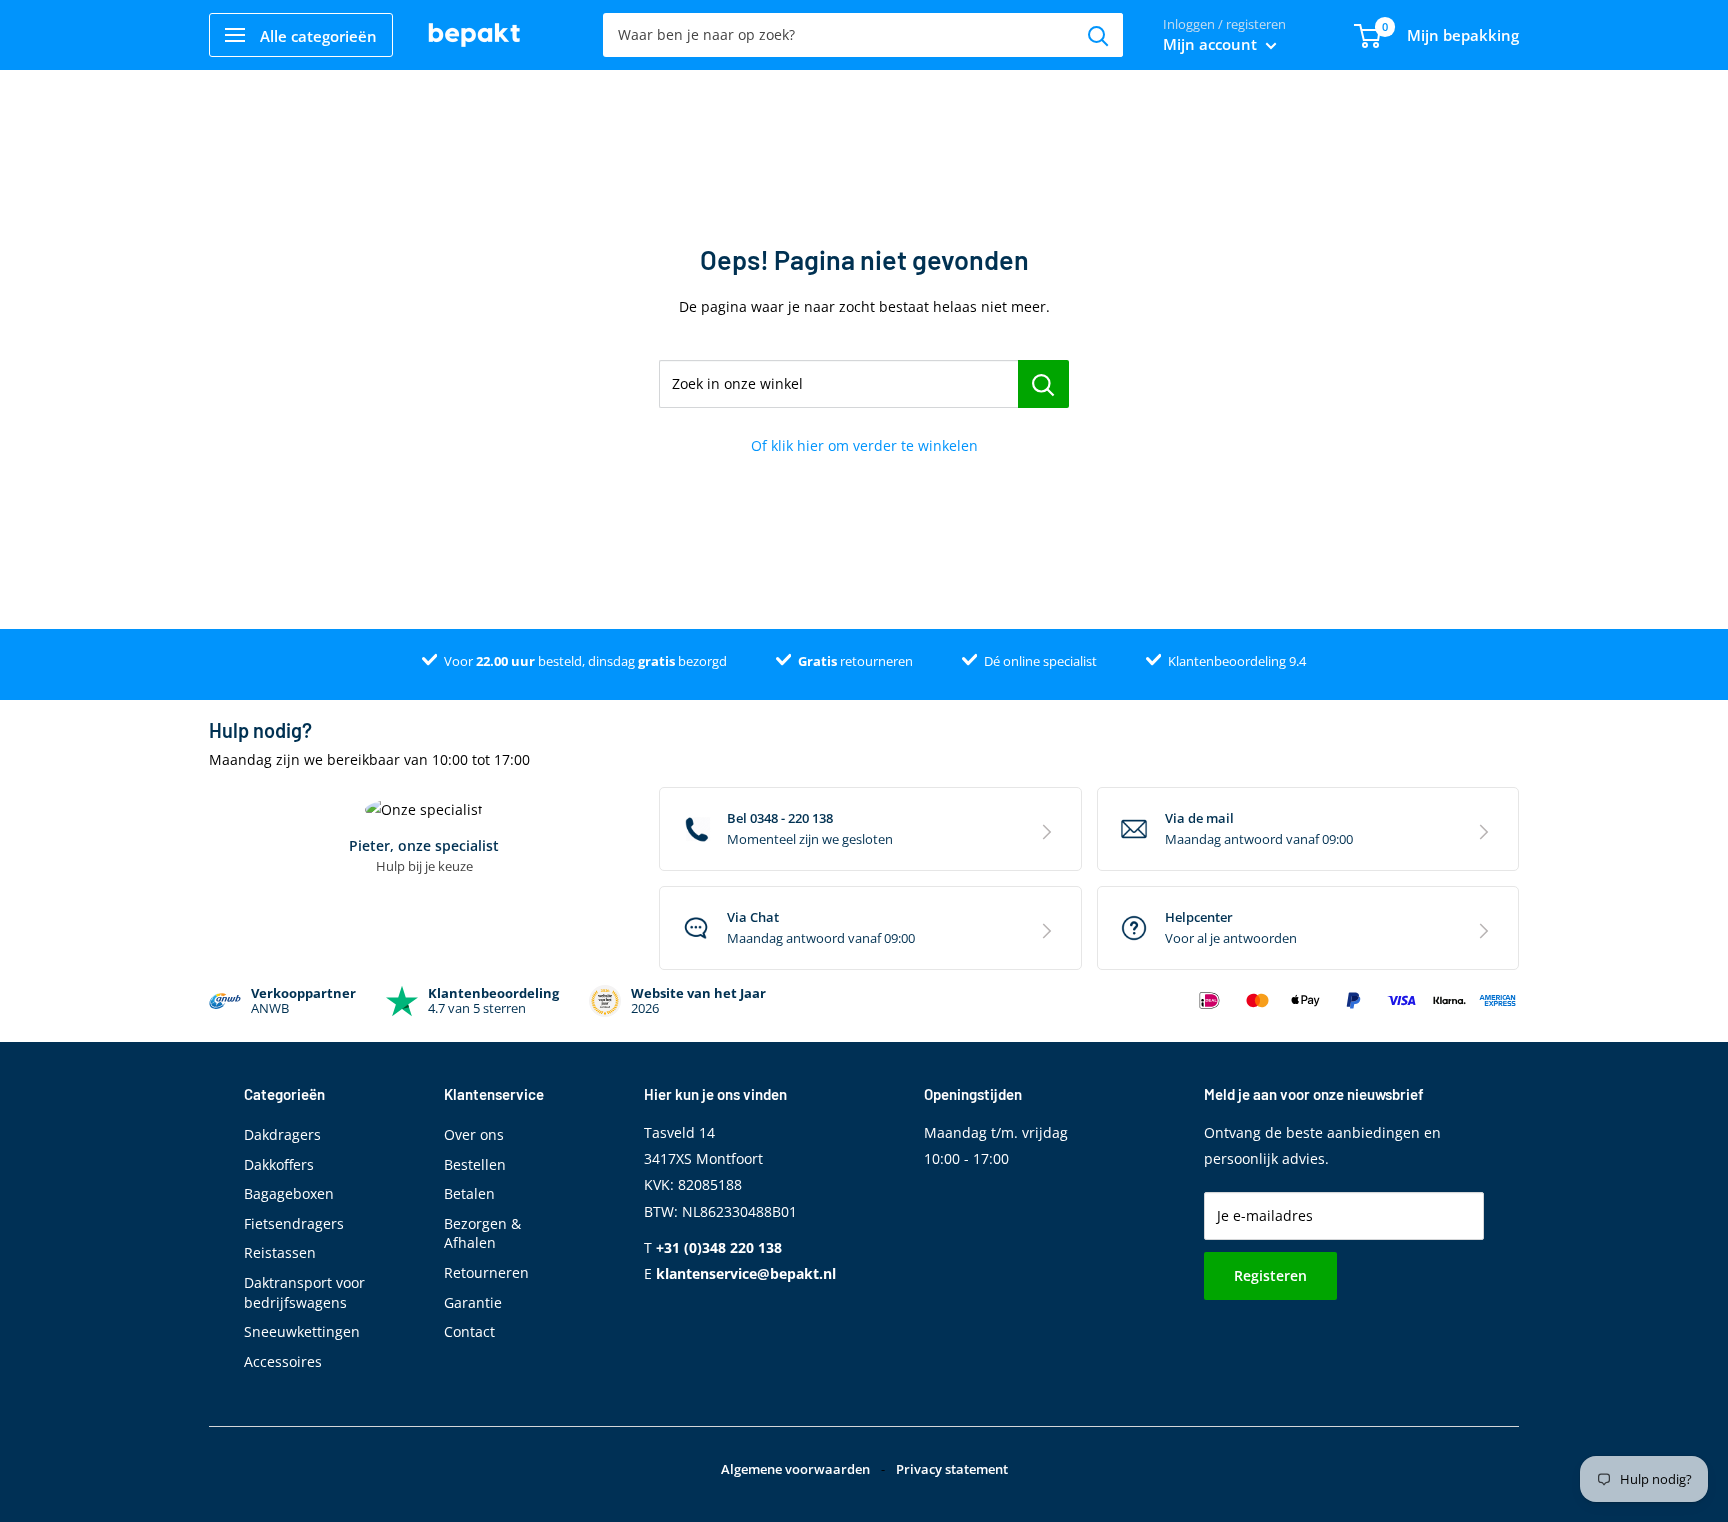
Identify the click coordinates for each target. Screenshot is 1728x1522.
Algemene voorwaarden (795, 1469)
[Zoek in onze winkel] (1043, 384)
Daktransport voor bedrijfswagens (304, 1292)
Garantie (473, 1302)
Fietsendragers (294, 1223)
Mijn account (1212, 44)
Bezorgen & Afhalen (482, 1233)
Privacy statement (952, 1469)
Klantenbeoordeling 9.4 (1237, 661)
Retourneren (486, 1272)
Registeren (1270, 1275)
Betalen (469, 1193)
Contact (469, 1331)
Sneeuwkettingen (302, 1331)
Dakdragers (282, 1134)
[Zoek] (1098, 35)
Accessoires (283, 1361)
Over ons (474, 1134)
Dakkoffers (279, 1164)
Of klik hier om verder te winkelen (864, 445)
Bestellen (475, 1164)
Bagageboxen (289, 1193)
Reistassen (280, 1252)
